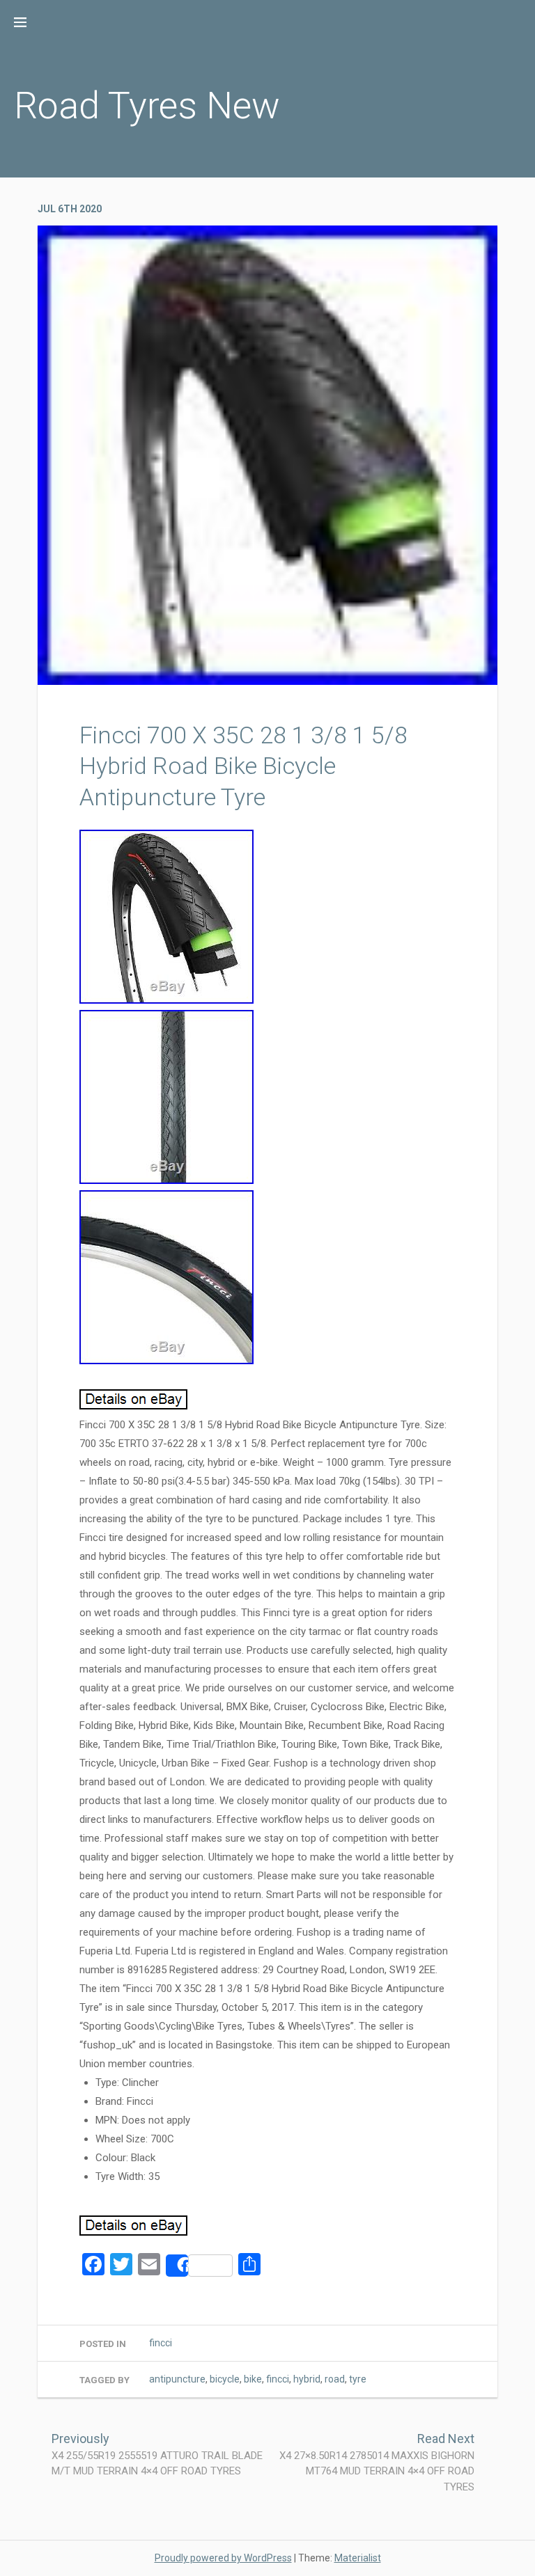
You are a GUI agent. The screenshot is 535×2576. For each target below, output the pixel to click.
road (335, 2379)
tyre (358, 2379)
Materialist (358, 2558)
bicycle (225, 2379)
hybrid (307, 2379)
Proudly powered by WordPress (223, 2558)
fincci (161, 2343)
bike (253, 2379)
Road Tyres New (147, 105)
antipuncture (177, 2379)
